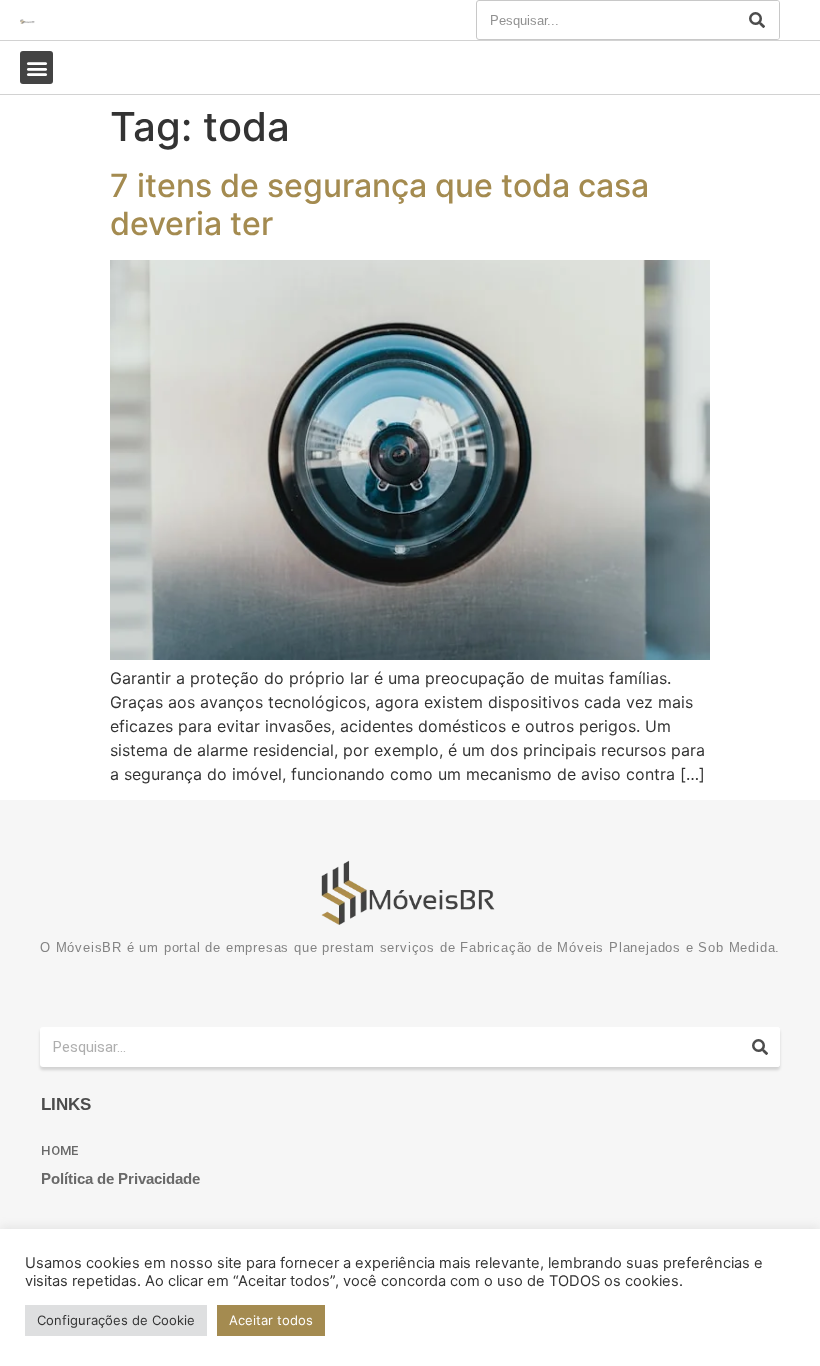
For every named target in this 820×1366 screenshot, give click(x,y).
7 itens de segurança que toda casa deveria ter (379, 204)
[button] (36, 67)
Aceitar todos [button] (271, 1320)
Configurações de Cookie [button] (116, 1320)
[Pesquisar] (757, 20)
